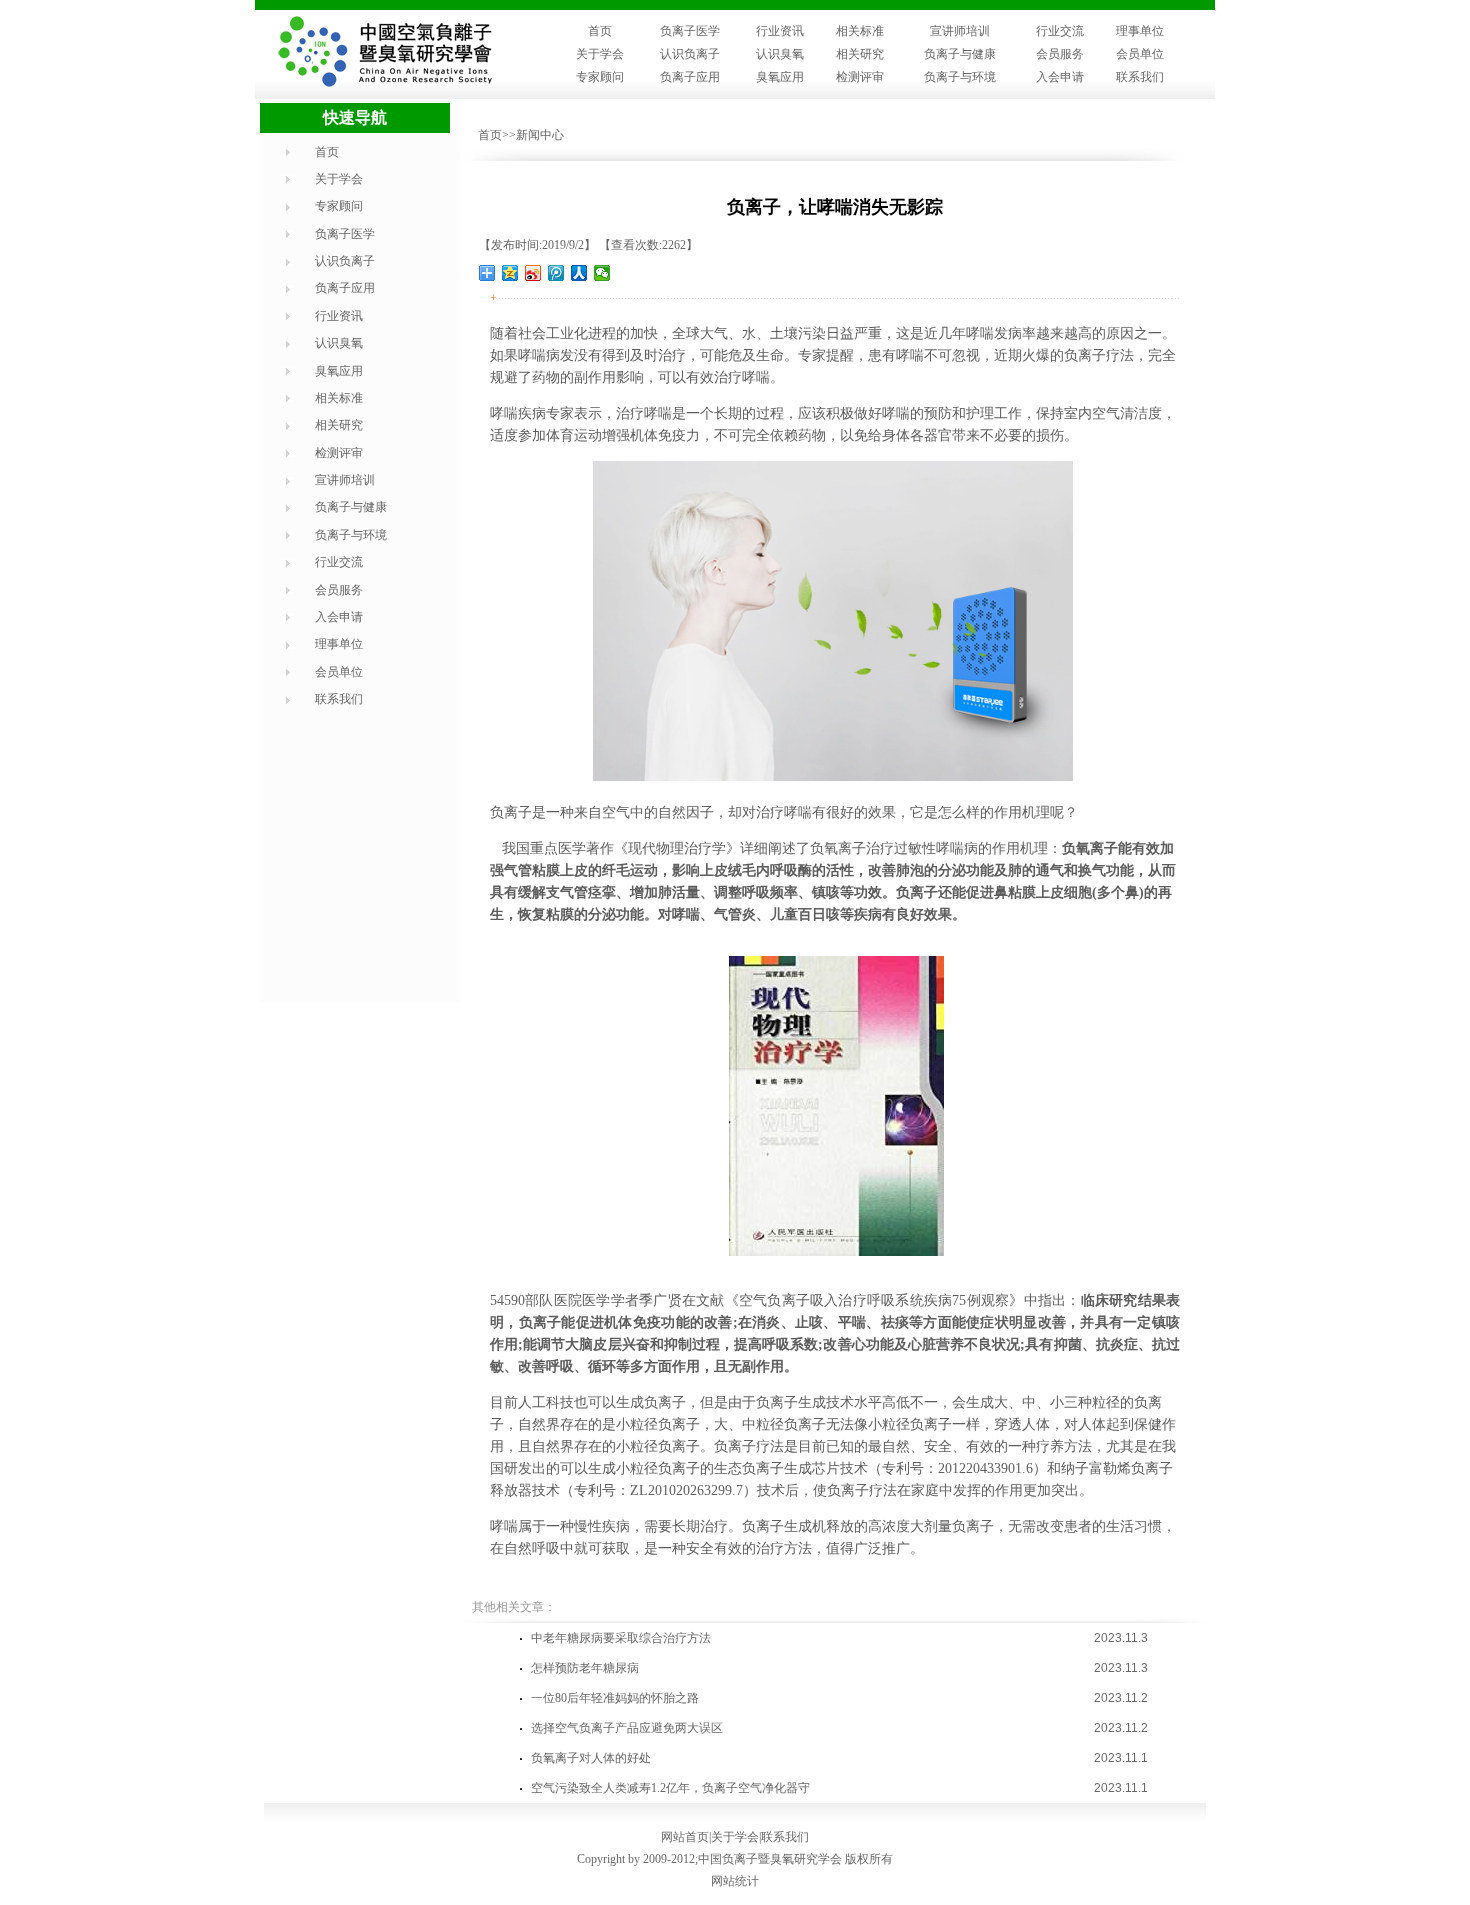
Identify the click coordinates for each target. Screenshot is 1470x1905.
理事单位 (1140, 31)
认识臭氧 (780, 54)
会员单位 (1140, 54)
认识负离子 (690, 54)
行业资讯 (780, 31)
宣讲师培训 (960, 31)
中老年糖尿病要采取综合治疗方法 (621, 1638)
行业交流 (1060, 31)
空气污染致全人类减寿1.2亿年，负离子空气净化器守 (670, 1788)
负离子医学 (690, 31)
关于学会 (600, 54)
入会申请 (1060, 77)
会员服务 (1060, 54)
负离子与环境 (960, 77)
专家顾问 (600, 77)
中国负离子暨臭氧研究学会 (770, 1859)
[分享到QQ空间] (510, 273)
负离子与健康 (960, 54)
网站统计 (735, 1881)
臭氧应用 (780, 77)
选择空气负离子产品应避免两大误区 (627, 1728)
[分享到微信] (602, 273)
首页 (600, 31)
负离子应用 (690, 77)
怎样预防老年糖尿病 (585, 1668)
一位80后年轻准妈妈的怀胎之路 (615, 1698)
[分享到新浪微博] (533, 273)
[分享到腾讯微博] (556, 273)
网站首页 (685, 1837)
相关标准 (860, 31)
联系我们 (1140, 77)
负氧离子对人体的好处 (591, 1758)
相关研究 (860, 54)
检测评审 (860, 77)
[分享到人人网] (579, 273)
